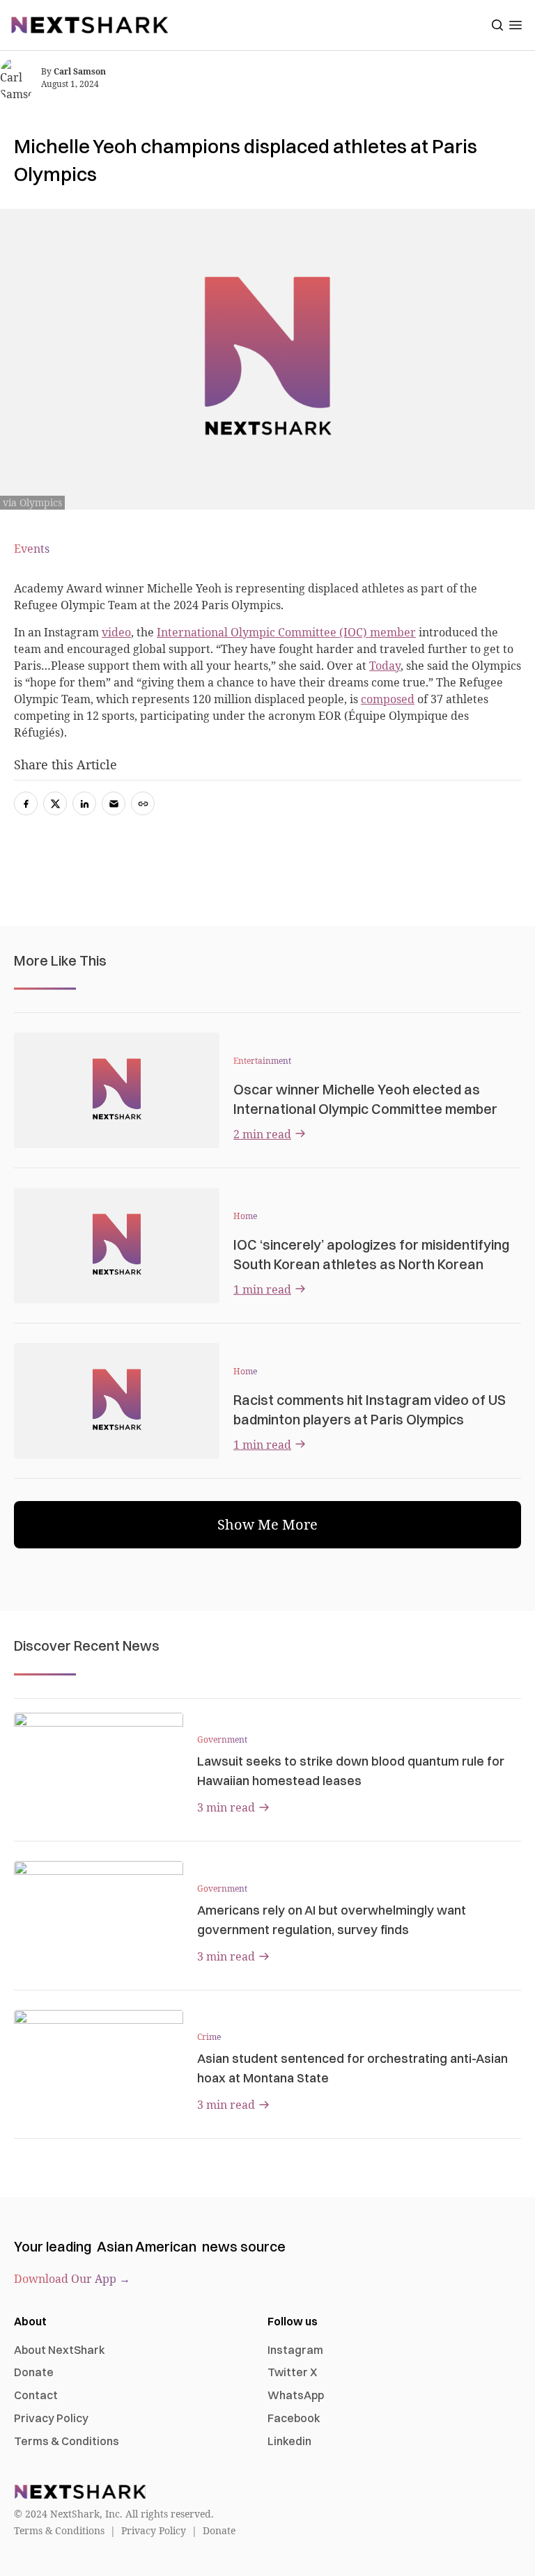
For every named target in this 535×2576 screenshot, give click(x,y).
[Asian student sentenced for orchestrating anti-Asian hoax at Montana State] (99, 2057)
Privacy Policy (51, 2418)
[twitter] (55, 803)
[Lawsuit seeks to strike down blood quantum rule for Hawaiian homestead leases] (99, 1760)
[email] (114, 803)
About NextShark (60, 2350)
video (116, 632)
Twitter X (292, 2372)
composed (388, 699)
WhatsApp (296, 2395)
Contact (36, 2395)
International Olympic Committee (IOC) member (286, 632)
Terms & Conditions (67, 2441)
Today (385, 666)
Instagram (295, 2350)
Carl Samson (80, 71)
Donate (34, 2372)
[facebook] (26, 803)
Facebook (294, 2418)
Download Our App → (72, 2279)
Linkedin (289, 2441)
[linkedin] (84, 803)
